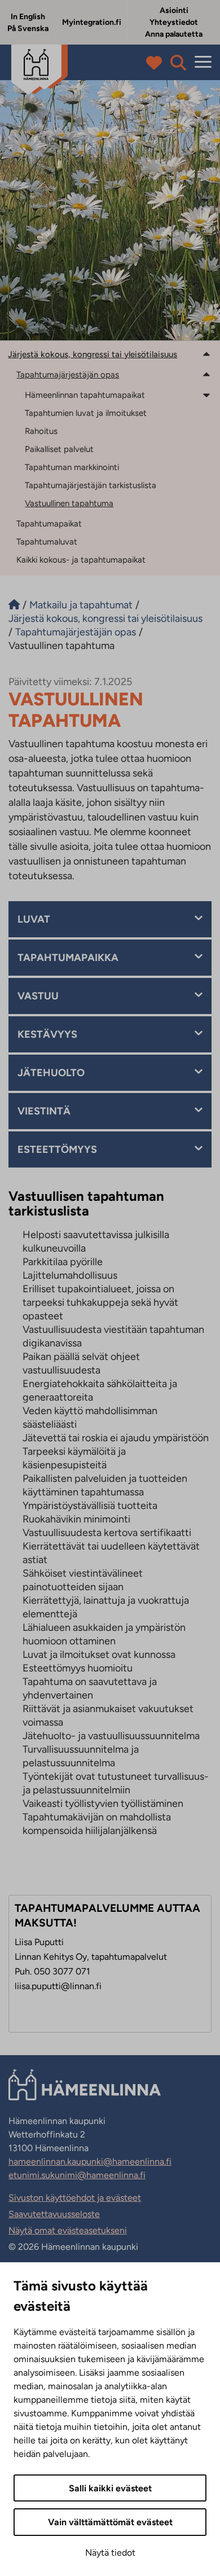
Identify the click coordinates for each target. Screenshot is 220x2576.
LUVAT (34, 919)
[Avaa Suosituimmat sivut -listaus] (157, 63)
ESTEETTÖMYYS (57, 1149)
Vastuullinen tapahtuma (69, 503)
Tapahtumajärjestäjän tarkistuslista (91, 485)
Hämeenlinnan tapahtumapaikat (85, 395)
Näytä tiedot (110, 2553)
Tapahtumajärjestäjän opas (68, 375)
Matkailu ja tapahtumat (81, 605)
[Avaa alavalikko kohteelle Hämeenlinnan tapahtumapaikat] (206, 394)
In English (28, 17)
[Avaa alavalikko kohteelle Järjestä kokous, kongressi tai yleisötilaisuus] (206, 354)
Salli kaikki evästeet (110, 2488)
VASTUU (38, 996)
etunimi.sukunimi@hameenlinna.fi (77, 2175)
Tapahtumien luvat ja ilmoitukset (86, 413)
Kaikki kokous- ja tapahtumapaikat (81, 560)
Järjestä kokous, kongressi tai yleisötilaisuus (93, 354)
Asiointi (174, 10)
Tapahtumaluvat (47, 542)
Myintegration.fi (92, 22)
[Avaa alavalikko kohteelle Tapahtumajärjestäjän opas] (206, 374)
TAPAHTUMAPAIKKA (68, 958)
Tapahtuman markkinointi (72, 467)
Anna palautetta (174, 34)
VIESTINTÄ (44, 1111)
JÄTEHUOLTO (51, 1073)
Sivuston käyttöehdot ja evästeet (75, 2198)
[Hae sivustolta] (178, 63)
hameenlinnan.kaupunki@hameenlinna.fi (90, 2162)
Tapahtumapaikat (49, 524)
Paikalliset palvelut (59, 449)
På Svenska (28, 28)
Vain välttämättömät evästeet (110, 2522)
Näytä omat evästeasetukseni (68, 2230)
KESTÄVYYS (47, 1034)
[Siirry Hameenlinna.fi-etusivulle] (14, 605)
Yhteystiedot (174, 22)
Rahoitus (41, 431)
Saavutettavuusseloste (54, 2214)
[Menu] (203, 62)
